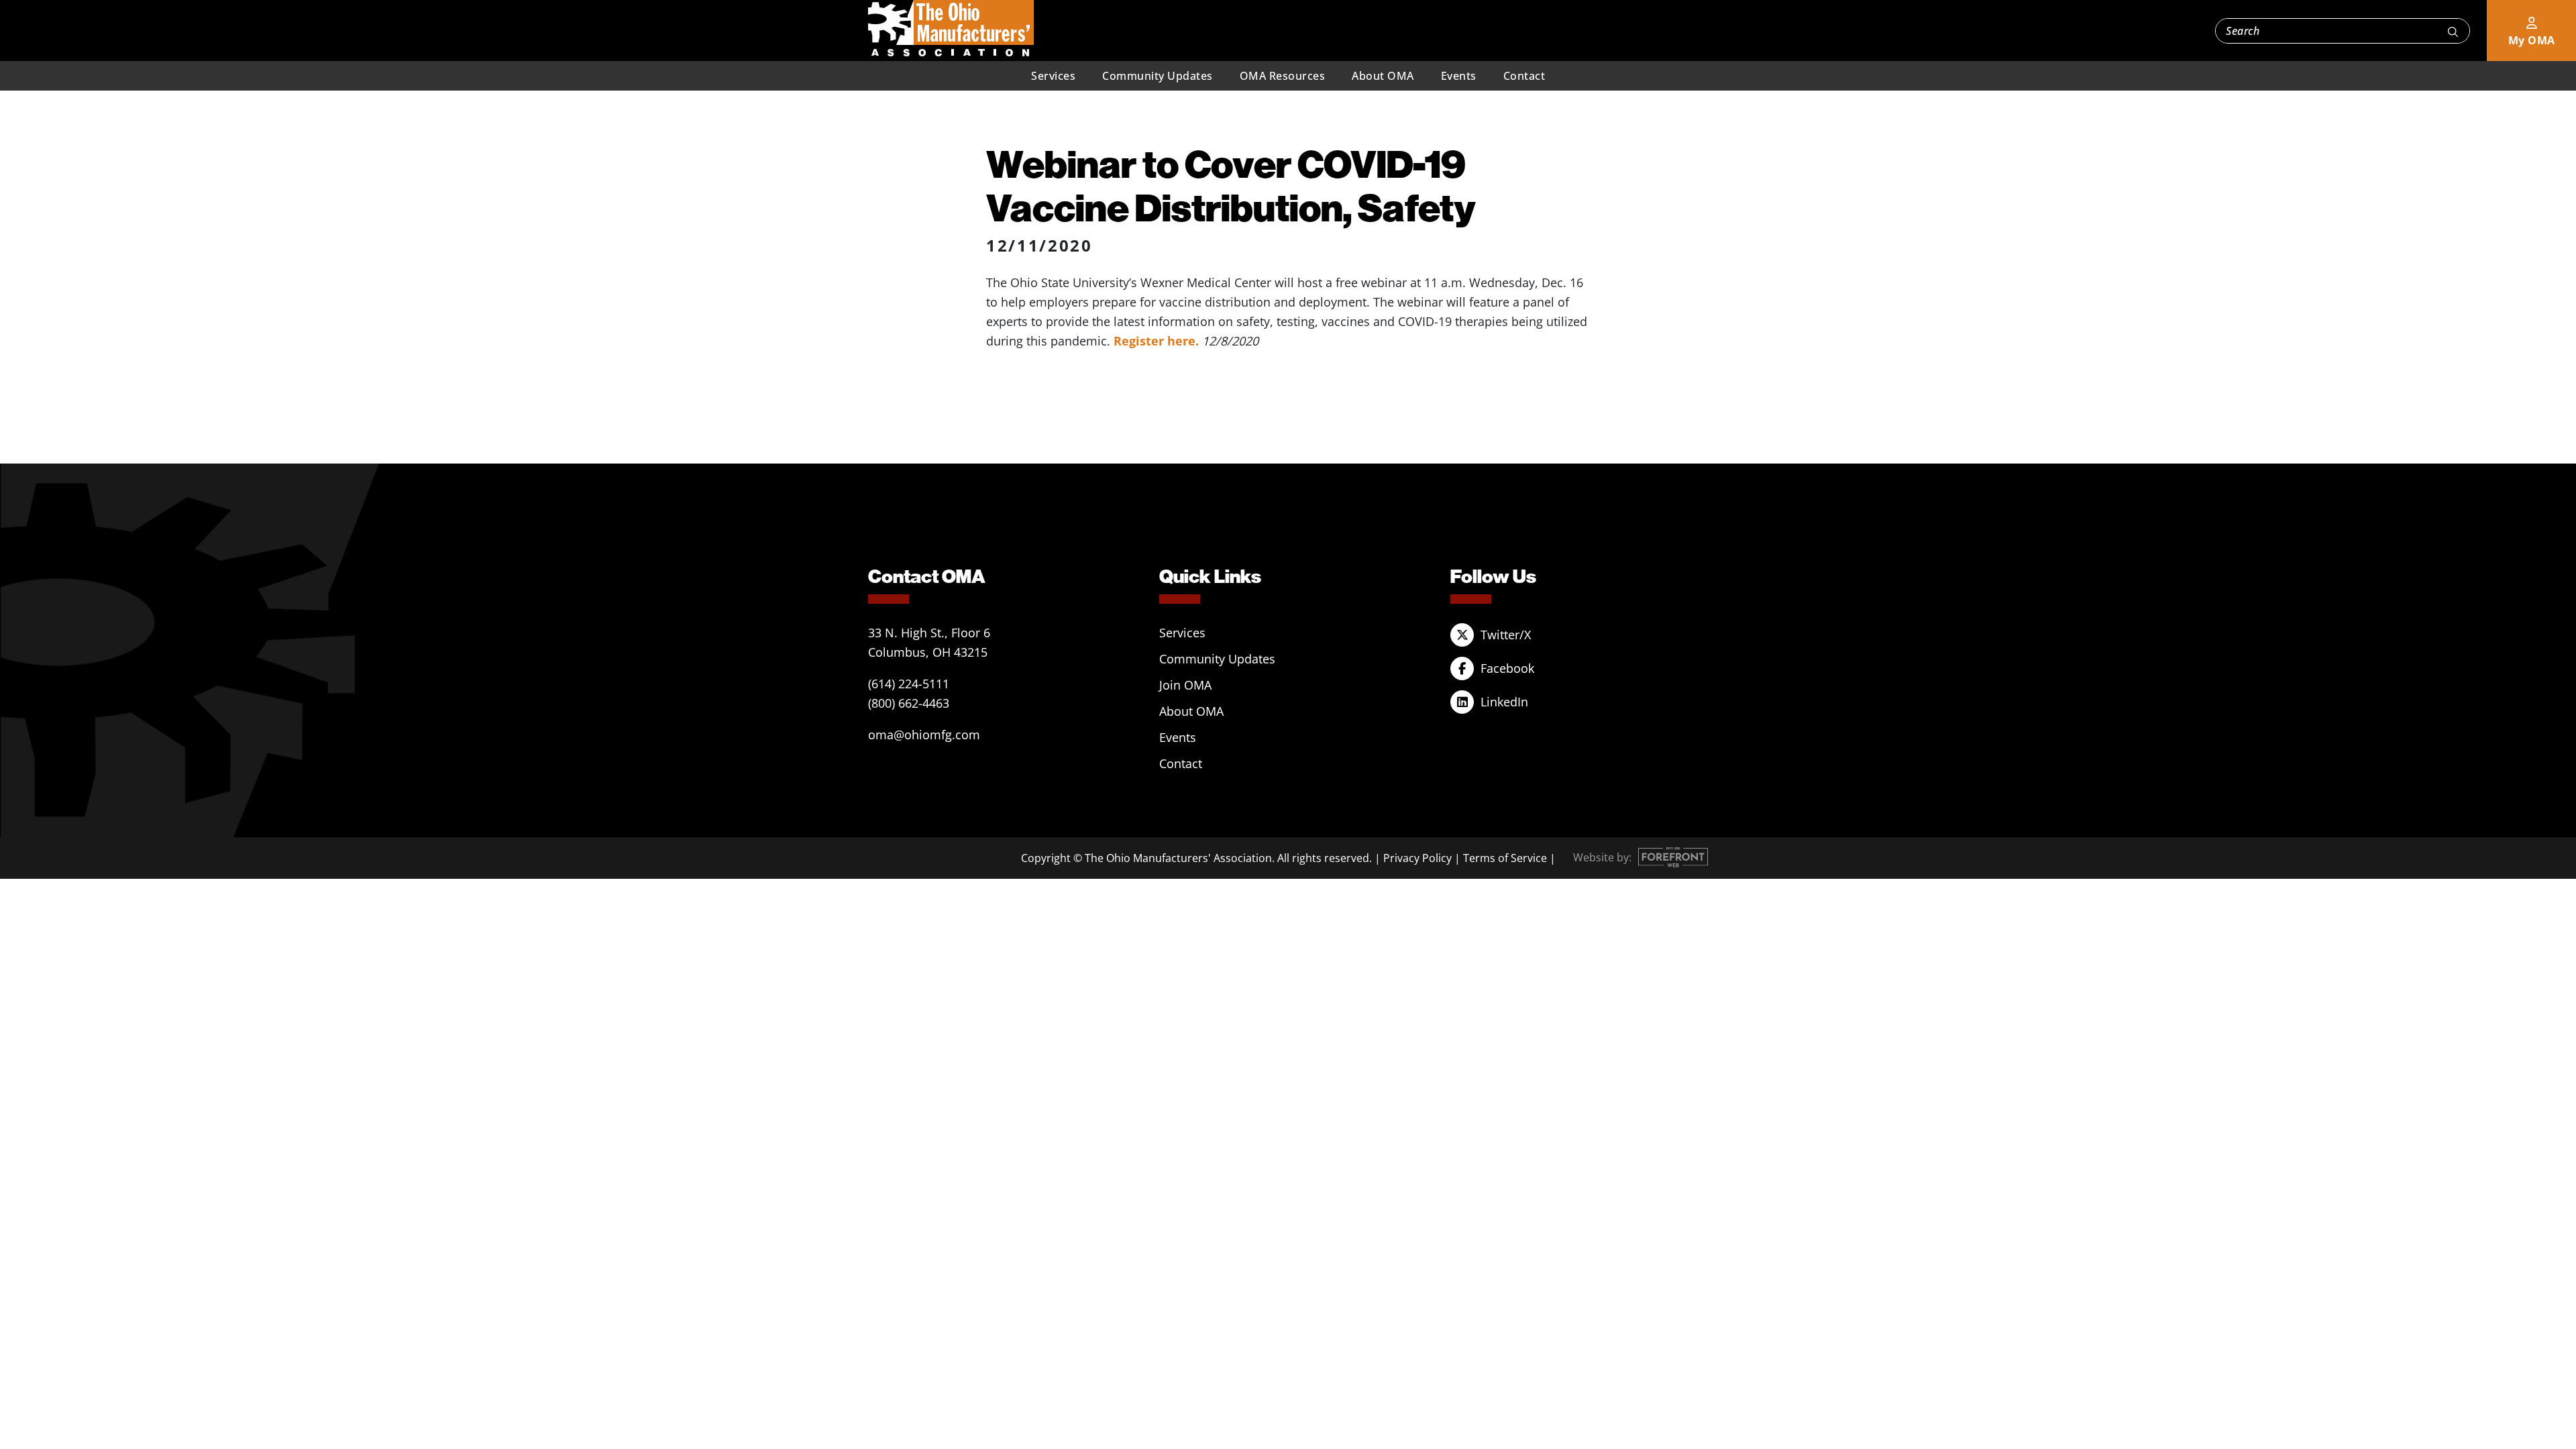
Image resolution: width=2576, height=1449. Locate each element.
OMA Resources (1283, 76)
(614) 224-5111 (909, 684)
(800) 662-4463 (909, 703)
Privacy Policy (1417, 858)
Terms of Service (1505, 858)
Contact (1524, 76)
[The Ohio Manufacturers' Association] (951, 29)
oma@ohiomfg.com (924, 735)
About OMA (1383, 76)
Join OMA (1185, 685)
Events (1459, 76)
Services (1053, 76)
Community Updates (1158, 76)
